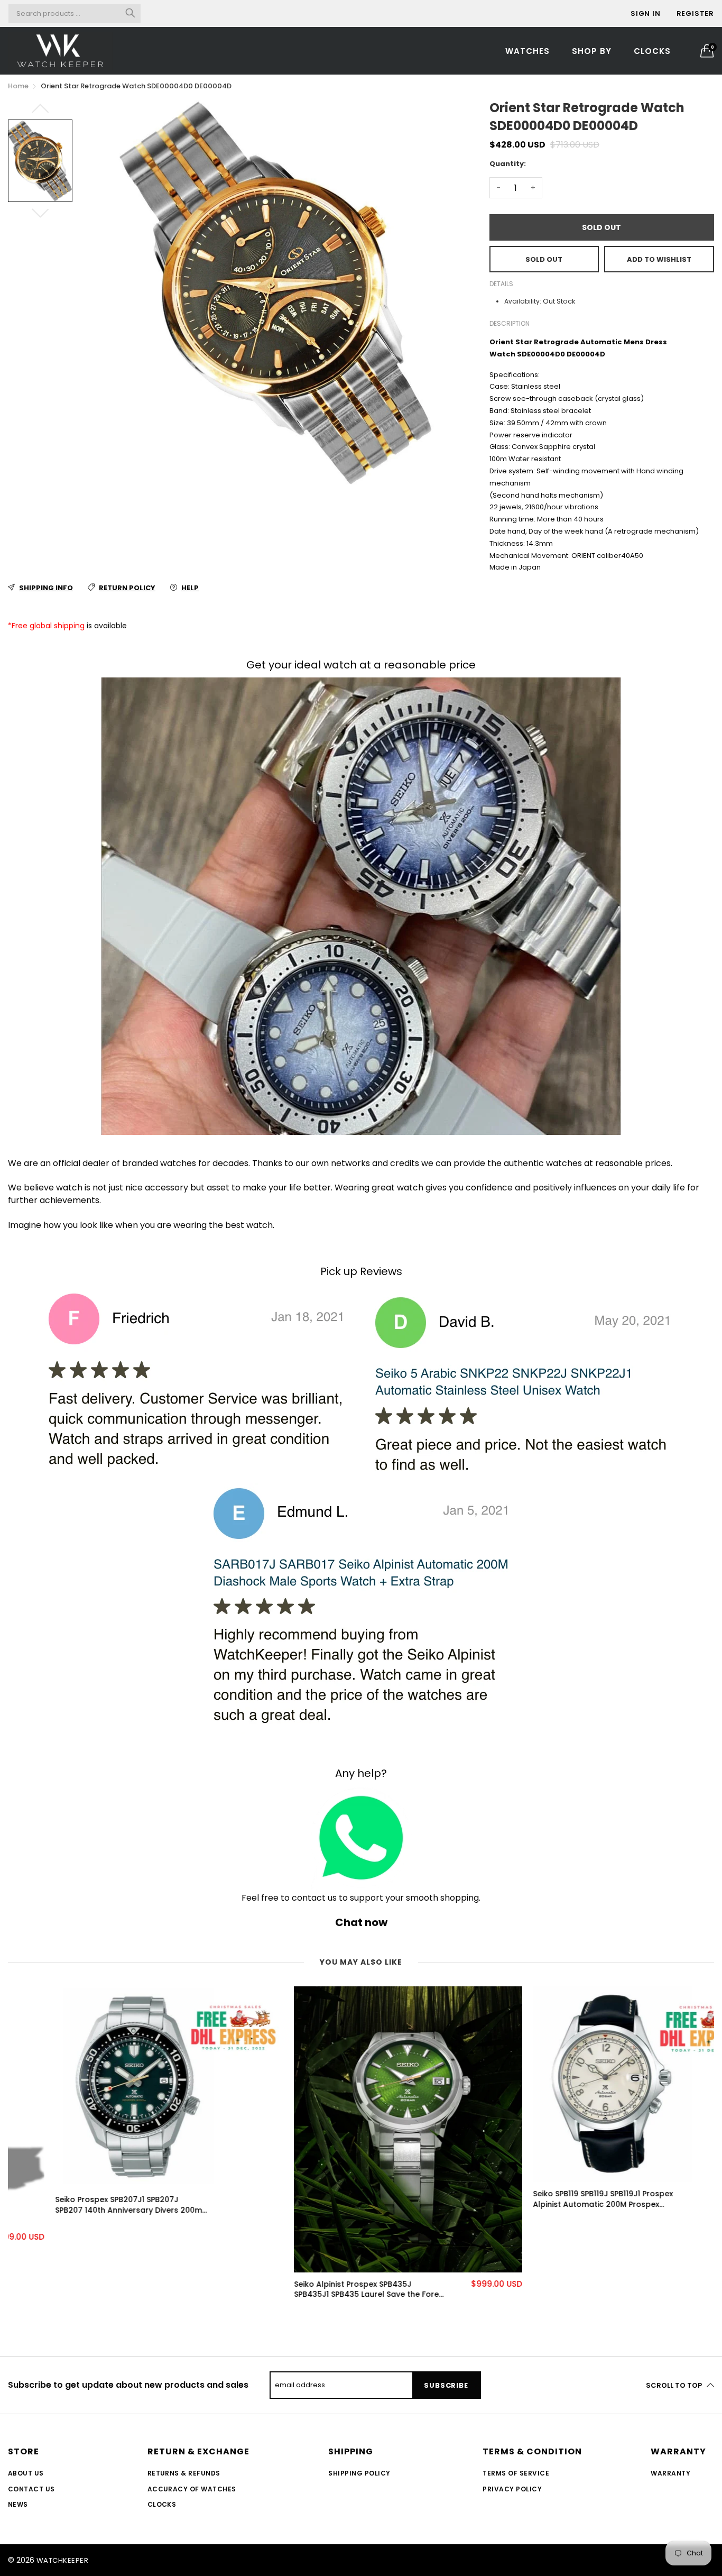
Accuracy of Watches (192, 2489)
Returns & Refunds (184, 2473)
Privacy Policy (512, 2489)
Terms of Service (516, 2473)
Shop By (592, 51)
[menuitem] (527, 51)
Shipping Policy (359, 2473)
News (18, 2504)
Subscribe (446, 2385)
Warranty (670, 2473)
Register (695, 13)
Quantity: (508, 164)
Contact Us (31, 2489)
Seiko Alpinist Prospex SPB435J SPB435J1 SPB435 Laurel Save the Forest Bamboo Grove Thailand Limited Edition (323, 2290)
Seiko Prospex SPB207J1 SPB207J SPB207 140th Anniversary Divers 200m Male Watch (81, 2205)
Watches (527, 51)
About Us (26, 2473)
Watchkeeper (62, 2560)
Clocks (652, 51)
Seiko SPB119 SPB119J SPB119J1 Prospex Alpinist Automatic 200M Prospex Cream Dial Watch (556, 2199)
